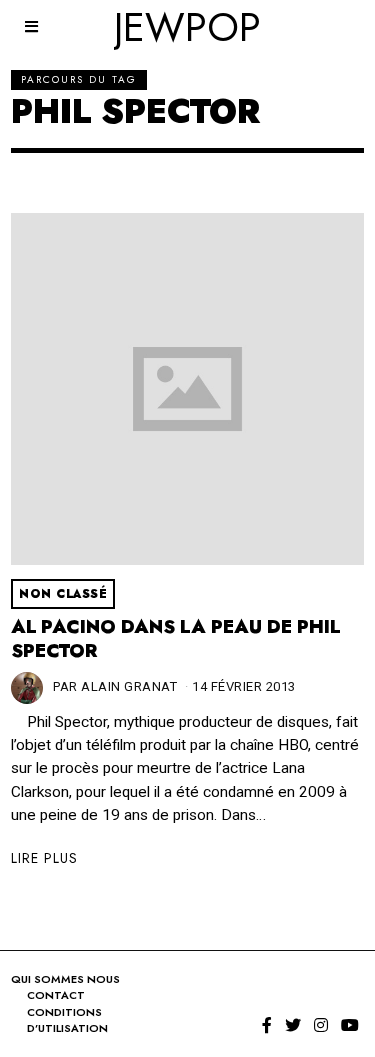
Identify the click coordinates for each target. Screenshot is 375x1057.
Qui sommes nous (65, 979)
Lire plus (44, 858)
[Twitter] (293, 1025)
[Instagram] (321, 1025)
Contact (56, 995)
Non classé (63, 594)
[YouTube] (350, 1025)
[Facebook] (267, 1025)
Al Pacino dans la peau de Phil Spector (175, 639)
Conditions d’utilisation (67, 1020)
